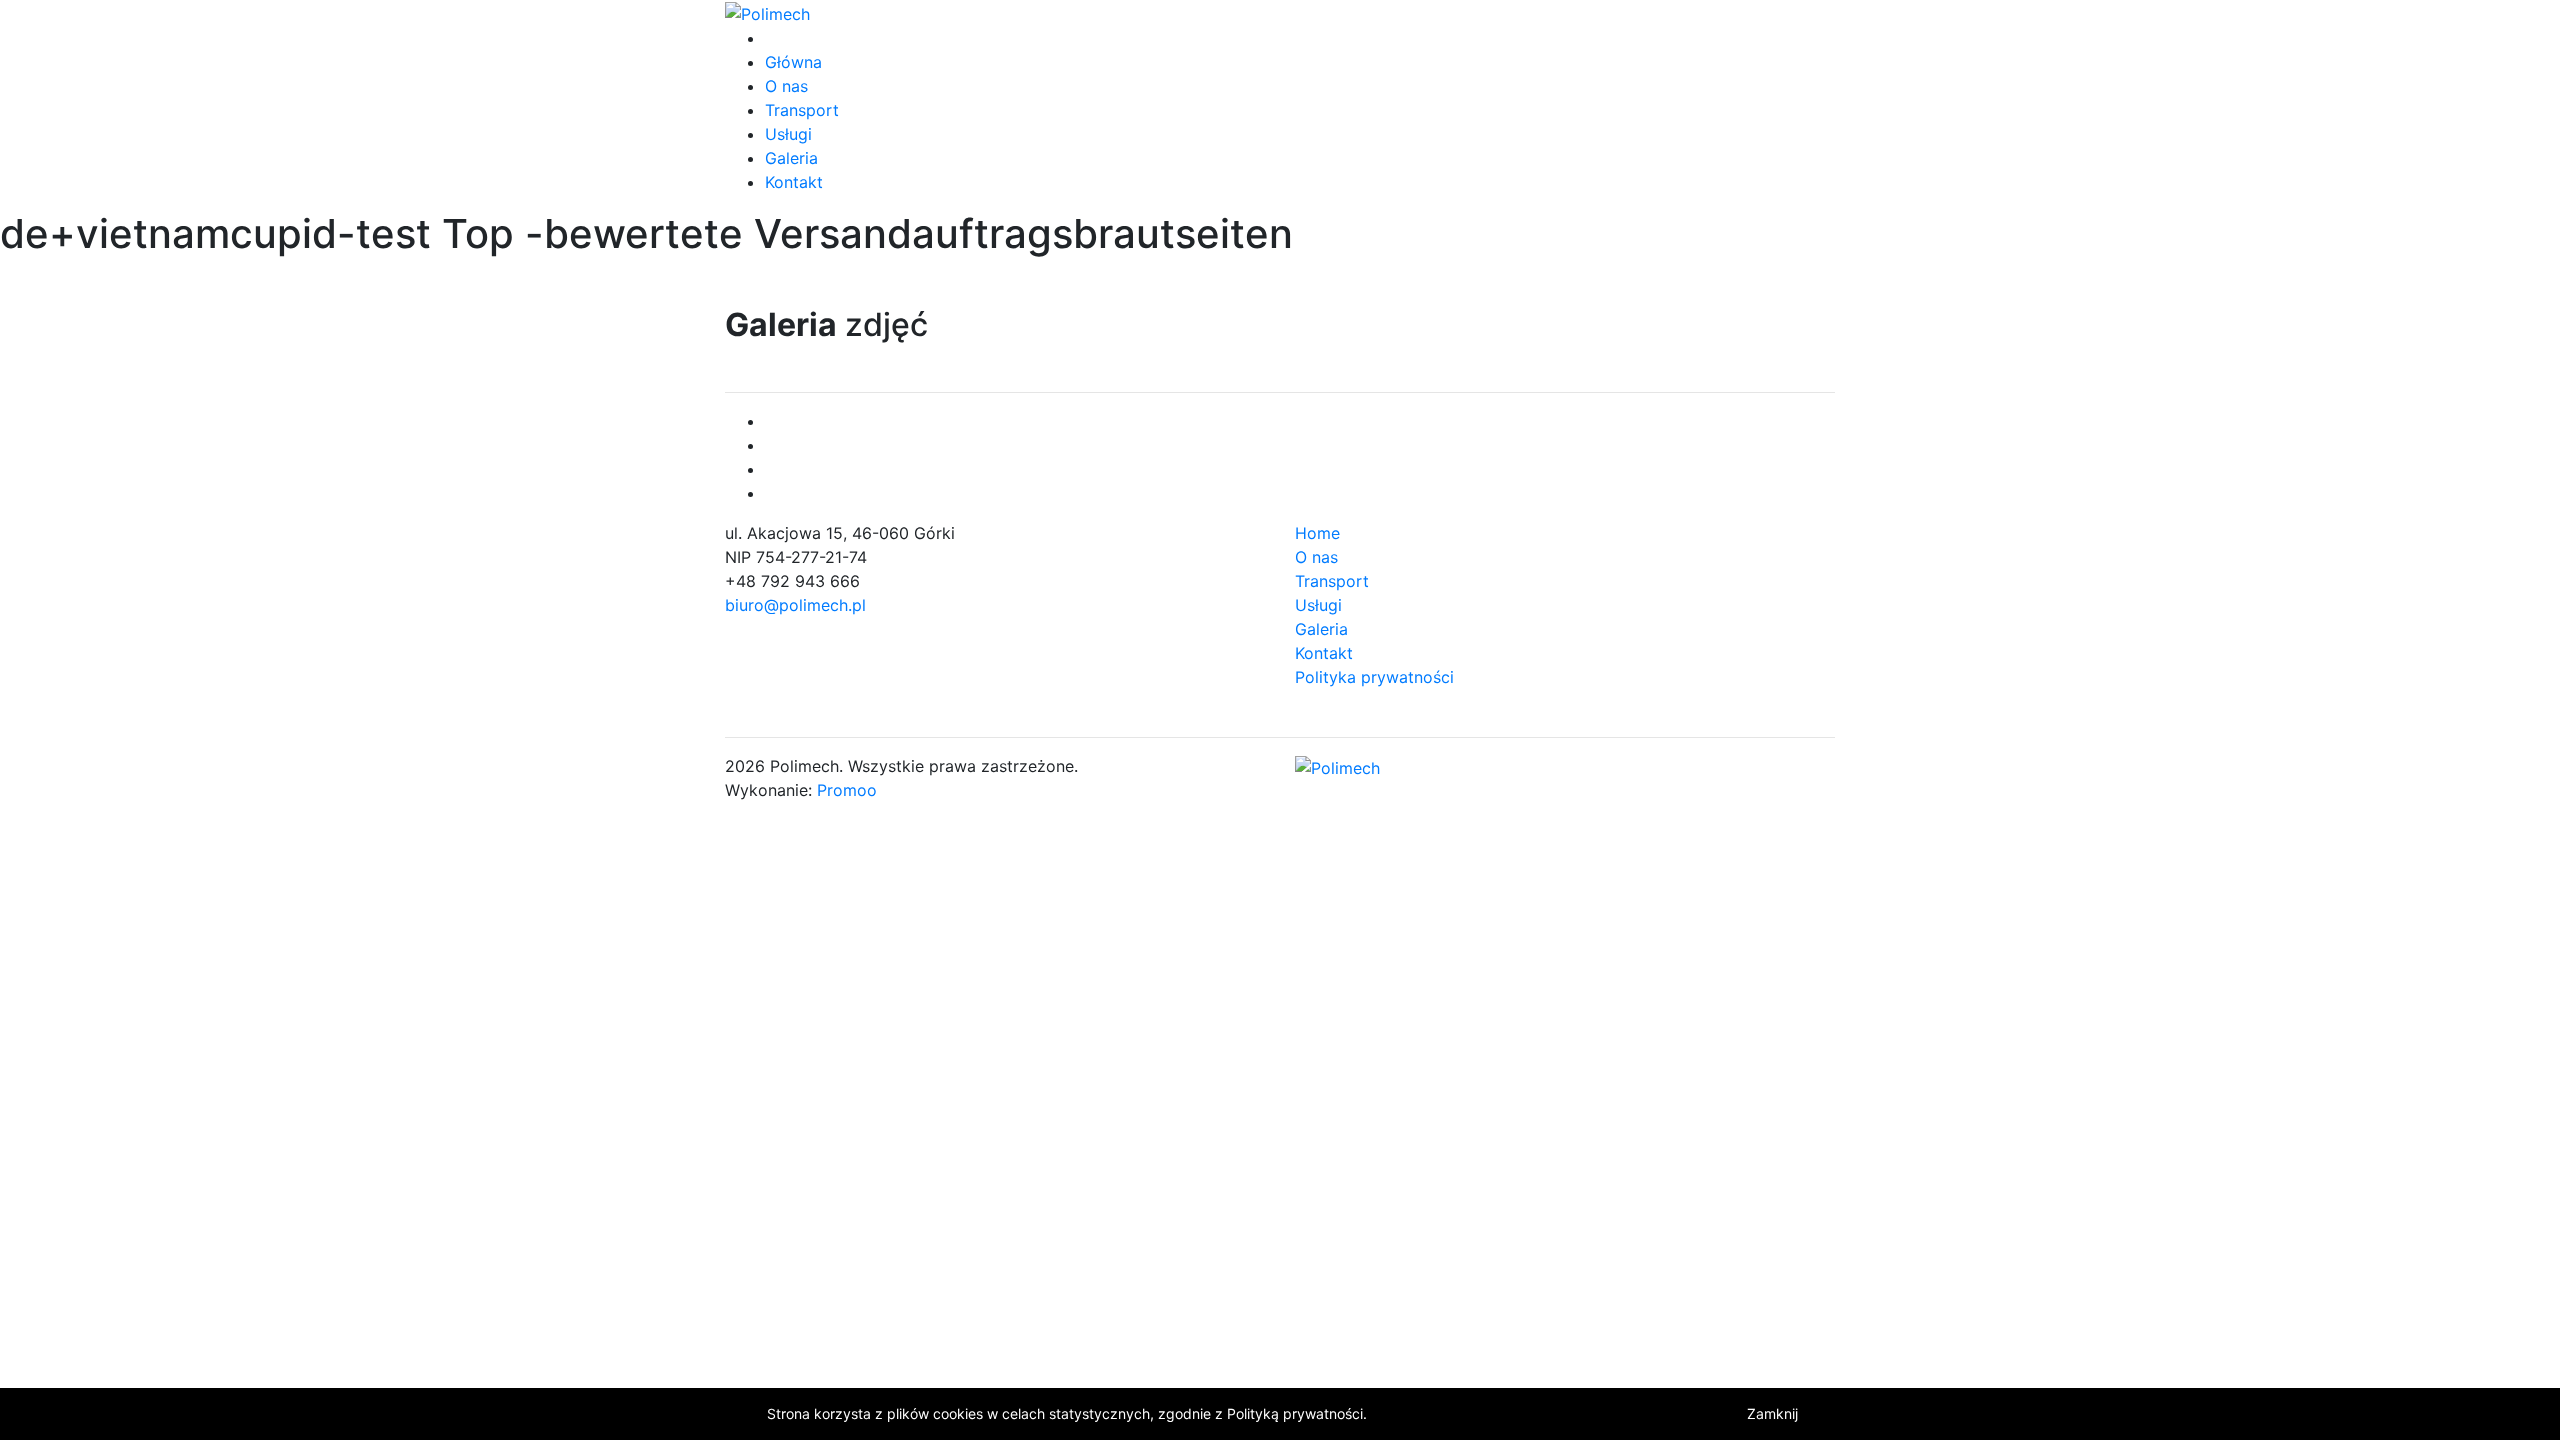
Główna (793, 62)
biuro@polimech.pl (795, 605)
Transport (802, 110)
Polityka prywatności (1374, 677)
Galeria (791, 158)
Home (1317, 533)
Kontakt (794, 182)
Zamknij (1772, 1413)
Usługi (788, 134)
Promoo (847, 790)
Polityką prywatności (1295, 1413)
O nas (786, 86)
